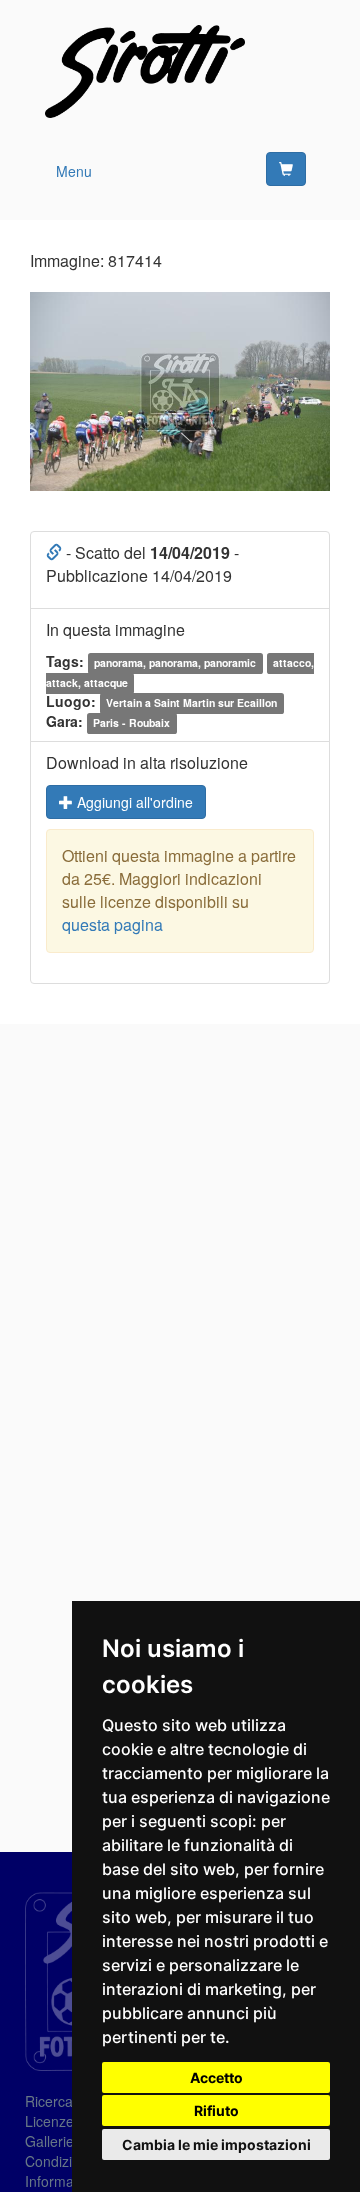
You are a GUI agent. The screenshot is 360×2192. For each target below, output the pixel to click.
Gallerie (49, 2141)
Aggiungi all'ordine (133, 802)
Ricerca (49, 2101)
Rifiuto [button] (216, 2110)
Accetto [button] (216, 2077)
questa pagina (112, 924)
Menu (74, 171)
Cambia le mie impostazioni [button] (216, 2144)
